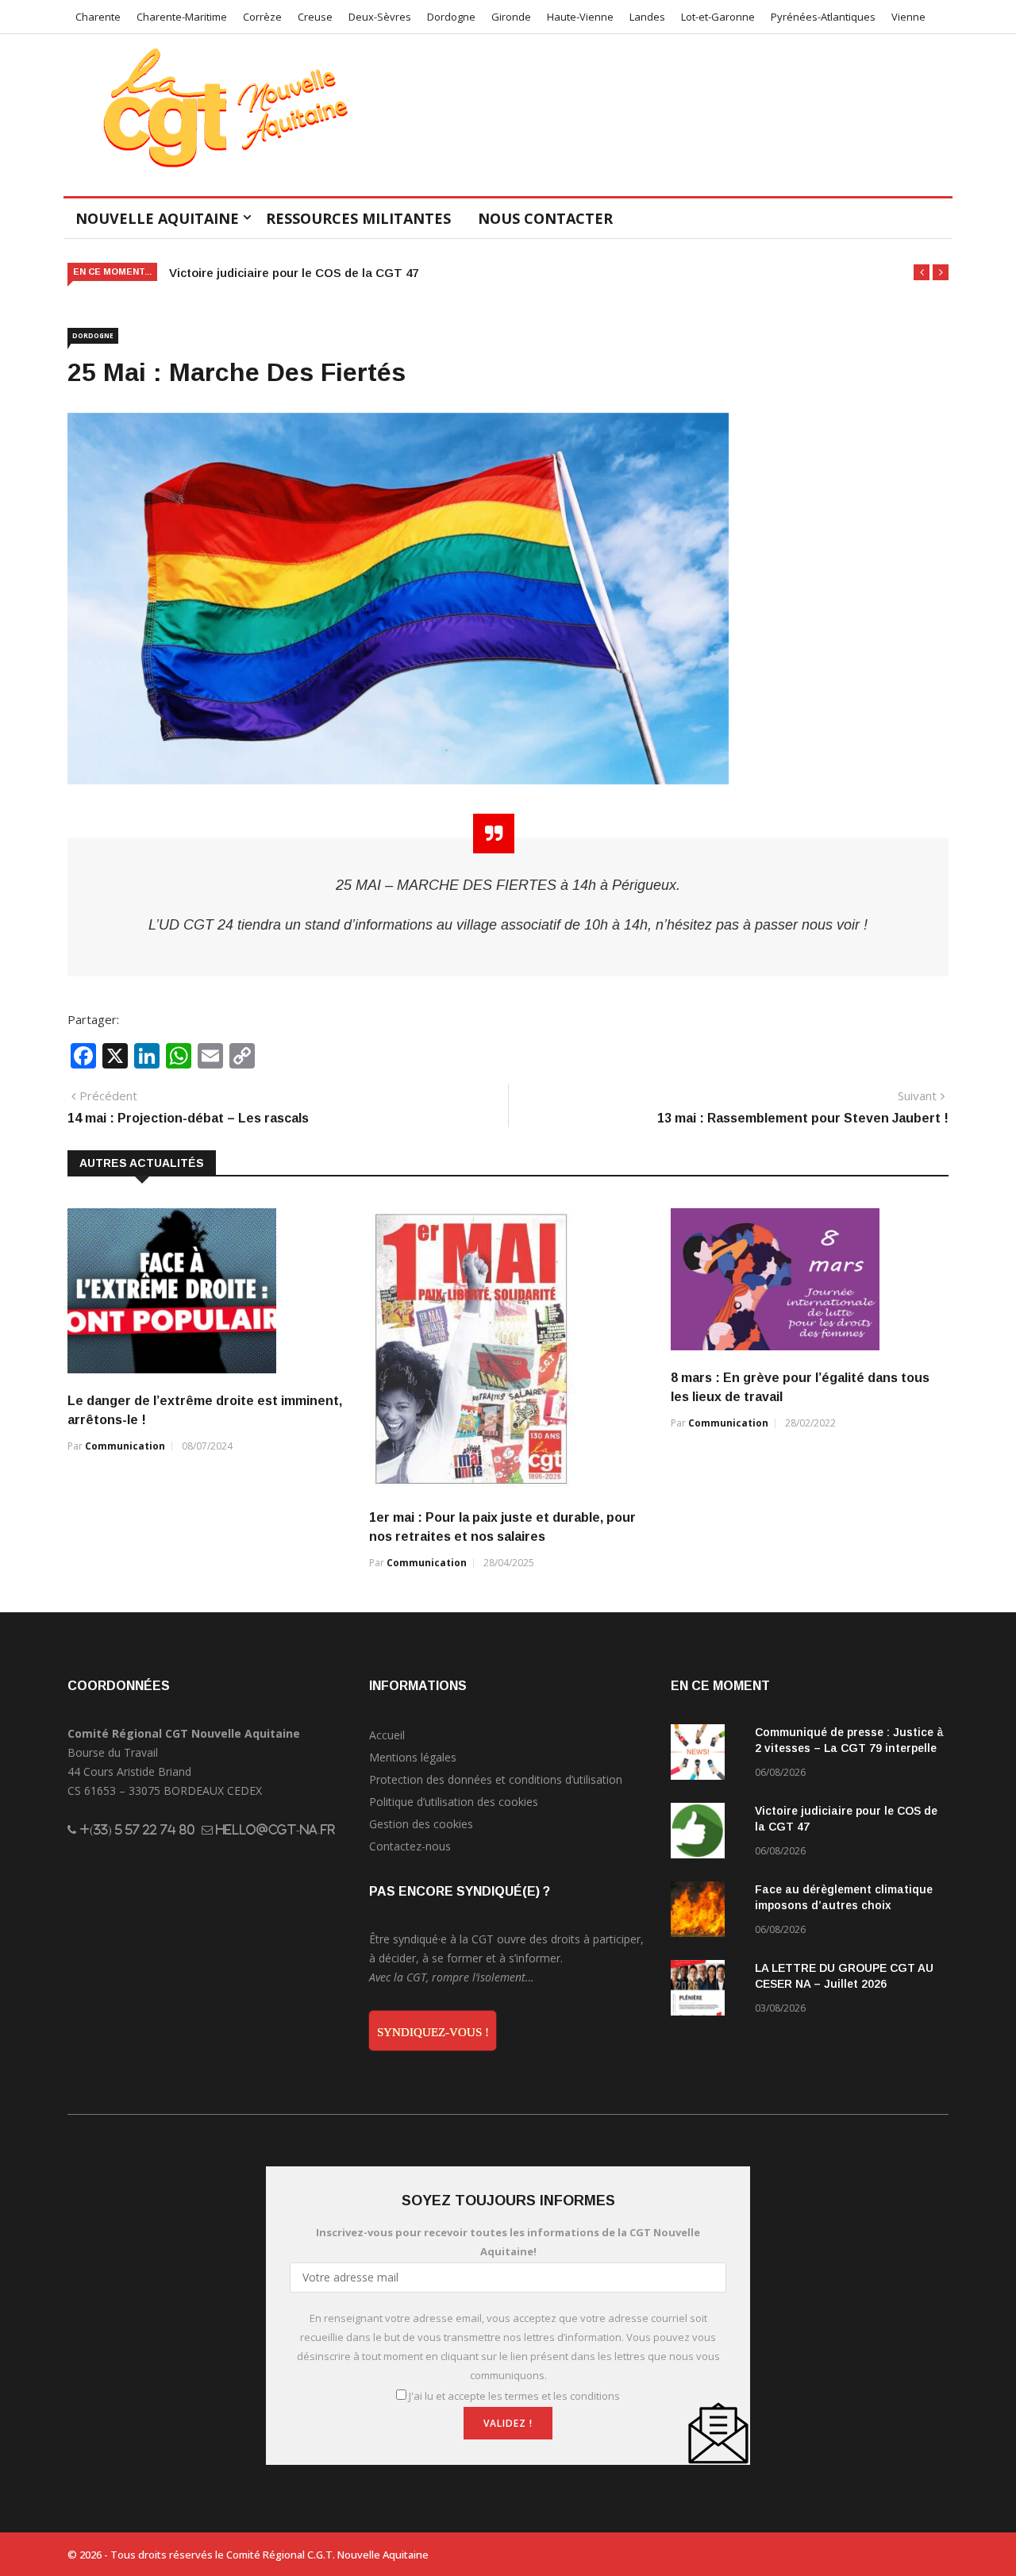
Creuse (315, 17)
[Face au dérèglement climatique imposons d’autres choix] (706, 1912)
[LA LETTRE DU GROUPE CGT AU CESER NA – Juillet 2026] (706, 1991)
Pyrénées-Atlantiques (823, 17)
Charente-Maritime (182, 17)
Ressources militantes (358, 218)
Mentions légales (413, 1757)
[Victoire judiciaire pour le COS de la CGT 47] (706, 1833)
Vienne (908, 17)
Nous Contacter (545, 218)
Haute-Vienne (580, 17)
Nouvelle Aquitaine (157, 218)
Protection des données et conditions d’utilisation (496, 1779)
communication (125, 1446)
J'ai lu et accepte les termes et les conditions (514, 2396)
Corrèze (262, 17)
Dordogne (451, 17)
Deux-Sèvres (380, 17)
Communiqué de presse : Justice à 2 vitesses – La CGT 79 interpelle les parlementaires (849, 1748)
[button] (922, 272)
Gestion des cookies (421, 1824)
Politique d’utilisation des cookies (454, 1802)
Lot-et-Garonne (718, 17)
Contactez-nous (410, 1846)
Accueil (387, 1735)
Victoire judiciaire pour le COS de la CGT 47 (294, 273)
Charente (98, 17)
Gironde (511, 17)
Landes (647, 17)
